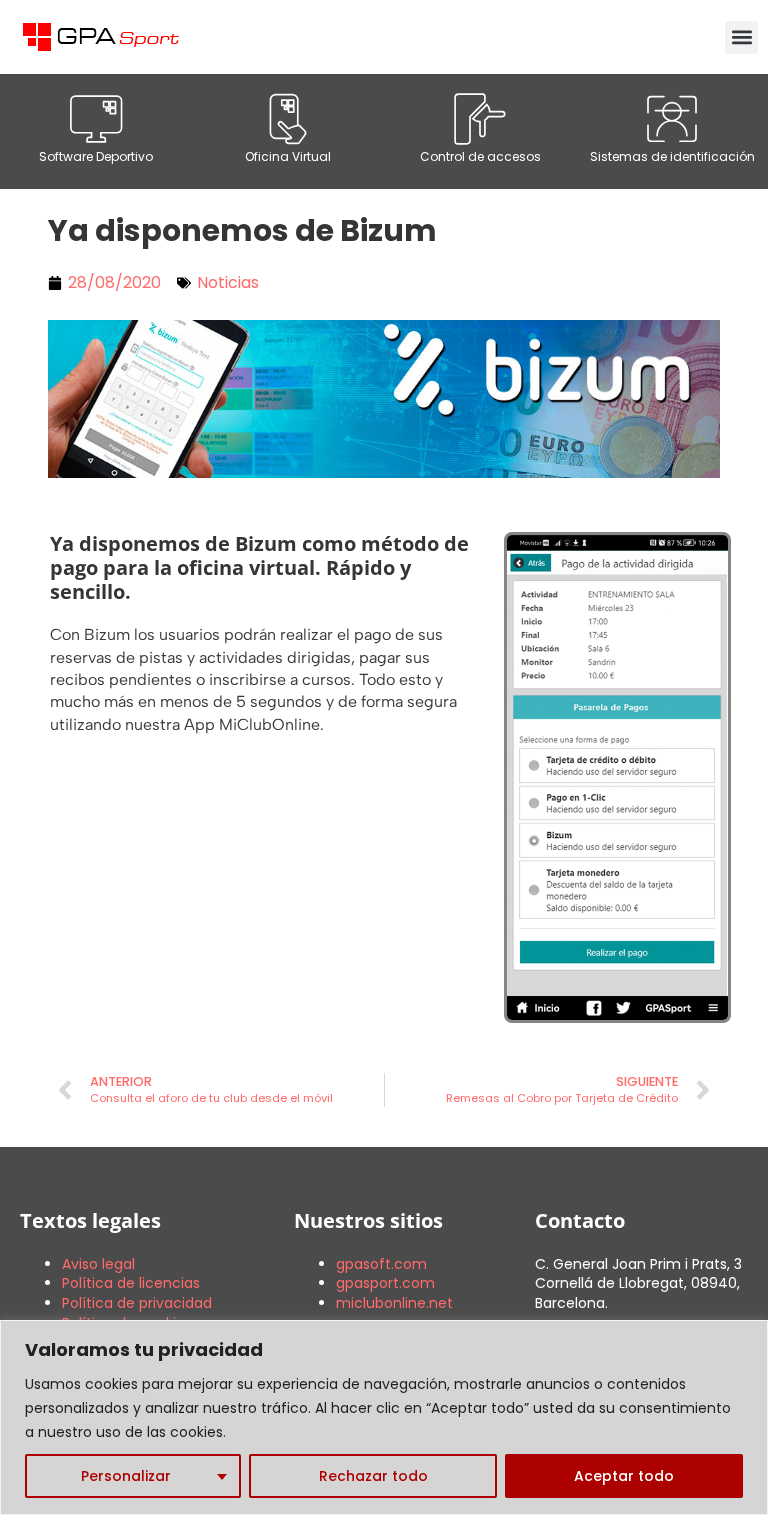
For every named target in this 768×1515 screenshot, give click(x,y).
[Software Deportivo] (96, 119)
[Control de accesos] (480, 119)
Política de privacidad (137, 1303)
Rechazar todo (373, 1476)
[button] (741, 37)
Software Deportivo (96, 156)
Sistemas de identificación (672, 156)
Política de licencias (131, 1283)
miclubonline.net (394, 1303)
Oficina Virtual (288, 156)
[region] (384, 1417)
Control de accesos (480, 156)
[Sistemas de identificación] (672, 119)
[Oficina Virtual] (288, 119)
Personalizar (126, 1476)
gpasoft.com (381, 1264)
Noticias (228, 282)
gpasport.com (385, 1283)
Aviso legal (98, 1264)
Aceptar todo (624, 1476)
